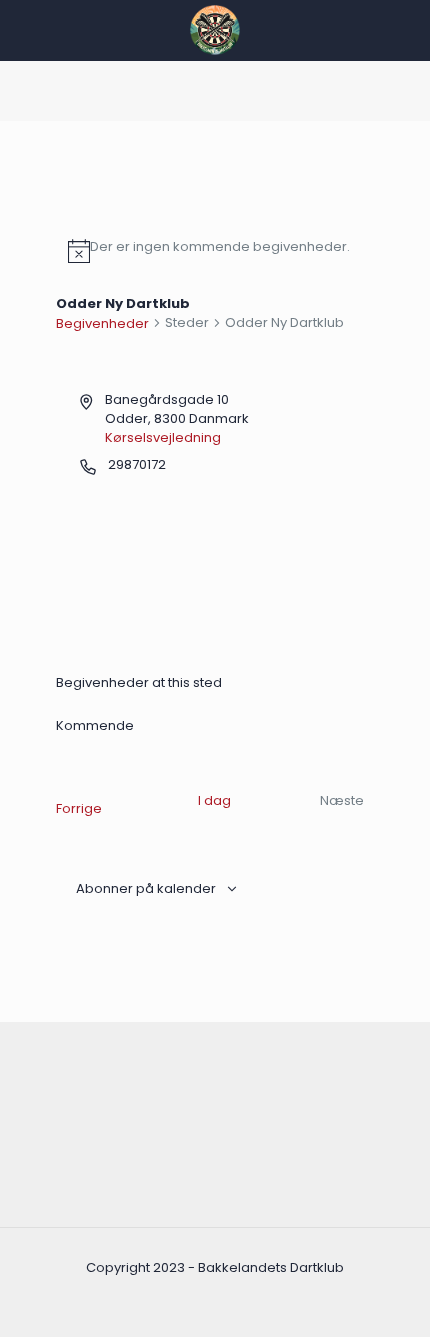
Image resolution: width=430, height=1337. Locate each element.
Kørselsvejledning (163, 437)
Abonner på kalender (146, 888)
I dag (214, 800)
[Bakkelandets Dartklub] (215, 30)
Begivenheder (102, 323)
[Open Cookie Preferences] (36, 1312)
